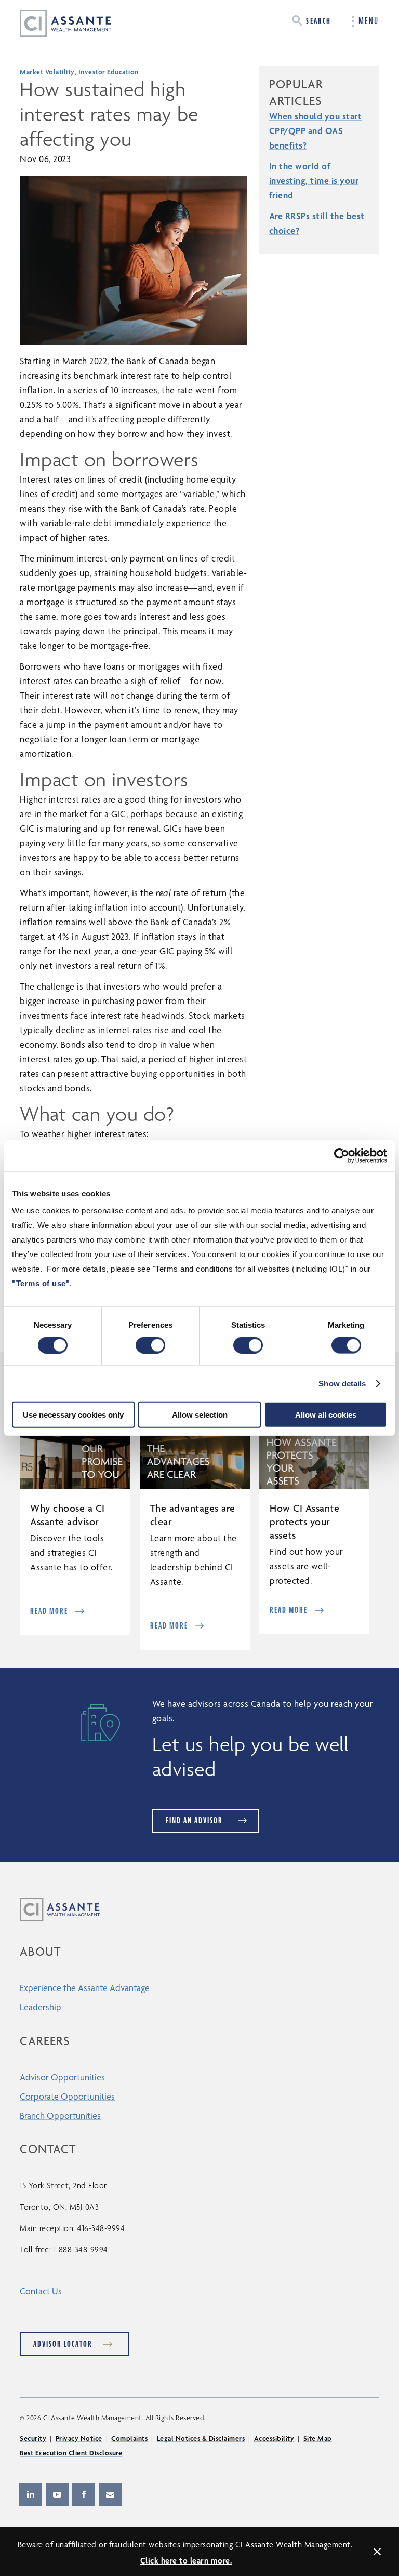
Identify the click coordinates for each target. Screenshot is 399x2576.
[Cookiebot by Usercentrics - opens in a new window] (342, 1155)
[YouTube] (57, 2494)
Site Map (318, 2438)
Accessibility (274, 2438)
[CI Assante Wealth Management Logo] (58, 23)
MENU (369, 21)
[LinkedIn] (31, 2494)
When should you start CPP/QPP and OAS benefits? (316, 131)
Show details (342, 1383)
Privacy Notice (79, 2438)
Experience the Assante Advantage (85, 1988)
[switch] (150, 1345)
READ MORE (49, 1611)
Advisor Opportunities (62, 2077)
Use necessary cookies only (73, 1415)
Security (33, 2438)
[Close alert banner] (377, 2552)
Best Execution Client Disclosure (71, 2453)
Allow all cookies (326, 1415)
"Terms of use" (41, 1283)
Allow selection (200, 1415)
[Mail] (110, 2494)
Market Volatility (47, 72)
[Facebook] (84, 2494)
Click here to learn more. (186, 2561)
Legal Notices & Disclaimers (201, 2438)
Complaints (129, 2438)
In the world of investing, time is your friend (314, 181)
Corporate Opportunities (67, 2096)
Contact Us (41, 2291)
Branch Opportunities (60, 2115)
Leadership (41, 2007)
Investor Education (109, 72)
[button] (311, 21)
